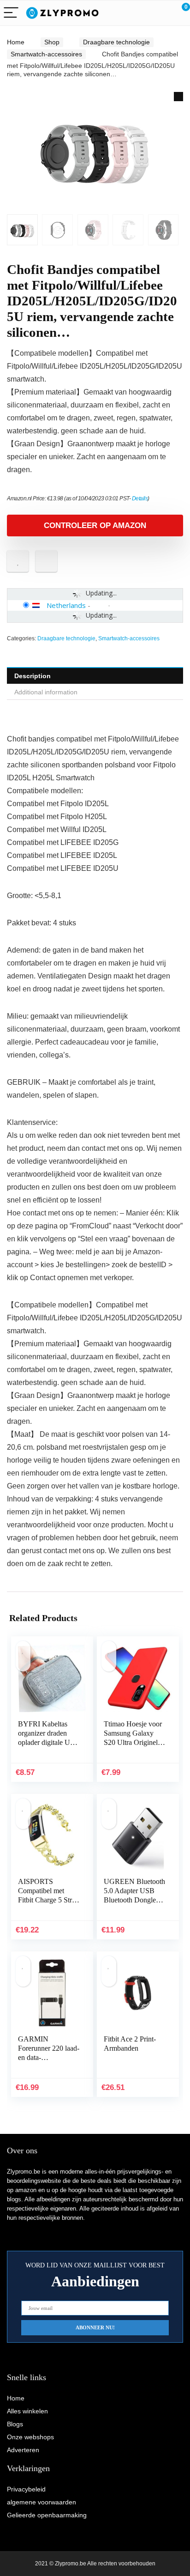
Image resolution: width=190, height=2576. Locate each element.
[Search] (142, 13)
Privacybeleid (26, 2489)
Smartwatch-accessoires (46, 54)
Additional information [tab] (46, 692)
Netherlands (66, 605)
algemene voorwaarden (42, 2502)
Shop (52, 42)
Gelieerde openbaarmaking (47, 2515)
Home (16, 42)
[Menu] (11, 13)
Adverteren (23, 2450)
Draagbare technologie (116, 42)
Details (140, 498)
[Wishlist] (161, 13)
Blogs (15, 2424)
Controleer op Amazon (95, 526)
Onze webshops (30, 2437)
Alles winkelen (27, 2411)
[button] (178, 97)
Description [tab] (33, 676)
